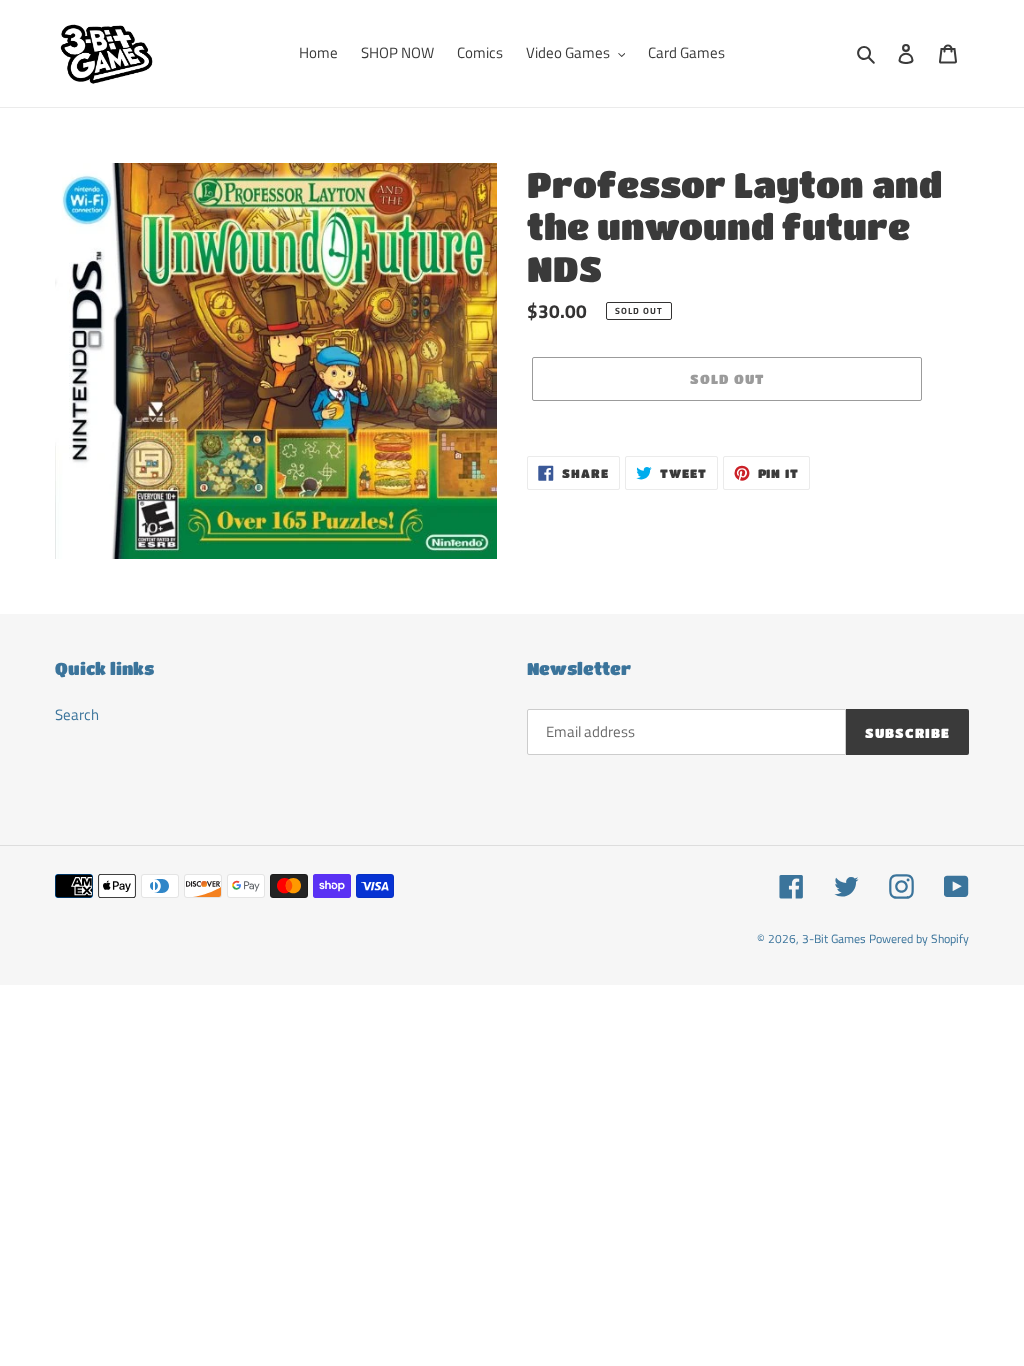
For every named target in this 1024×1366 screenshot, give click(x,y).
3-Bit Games (834, 938)
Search (77, 714)
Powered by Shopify (919, 938)
